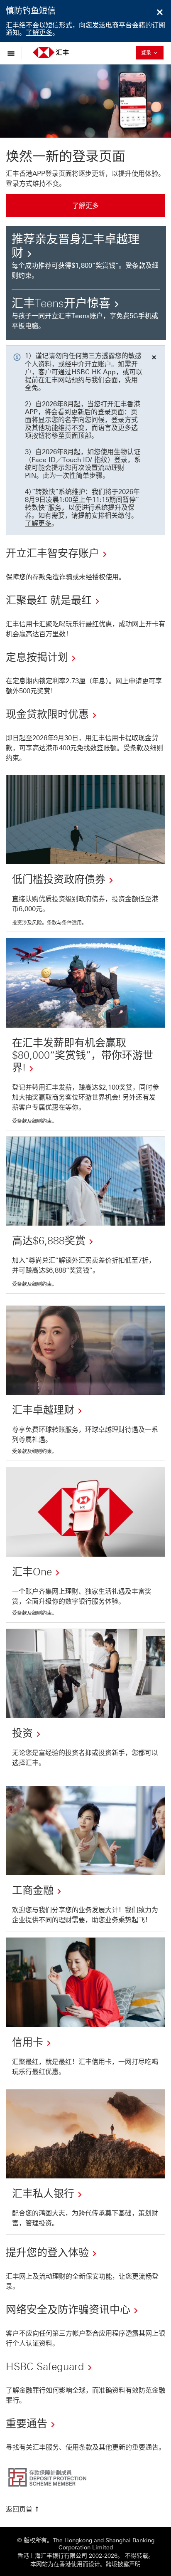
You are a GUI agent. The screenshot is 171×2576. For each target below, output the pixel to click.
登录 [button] (151, 53)
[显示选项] (13, 53)
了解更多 (39, 33)
